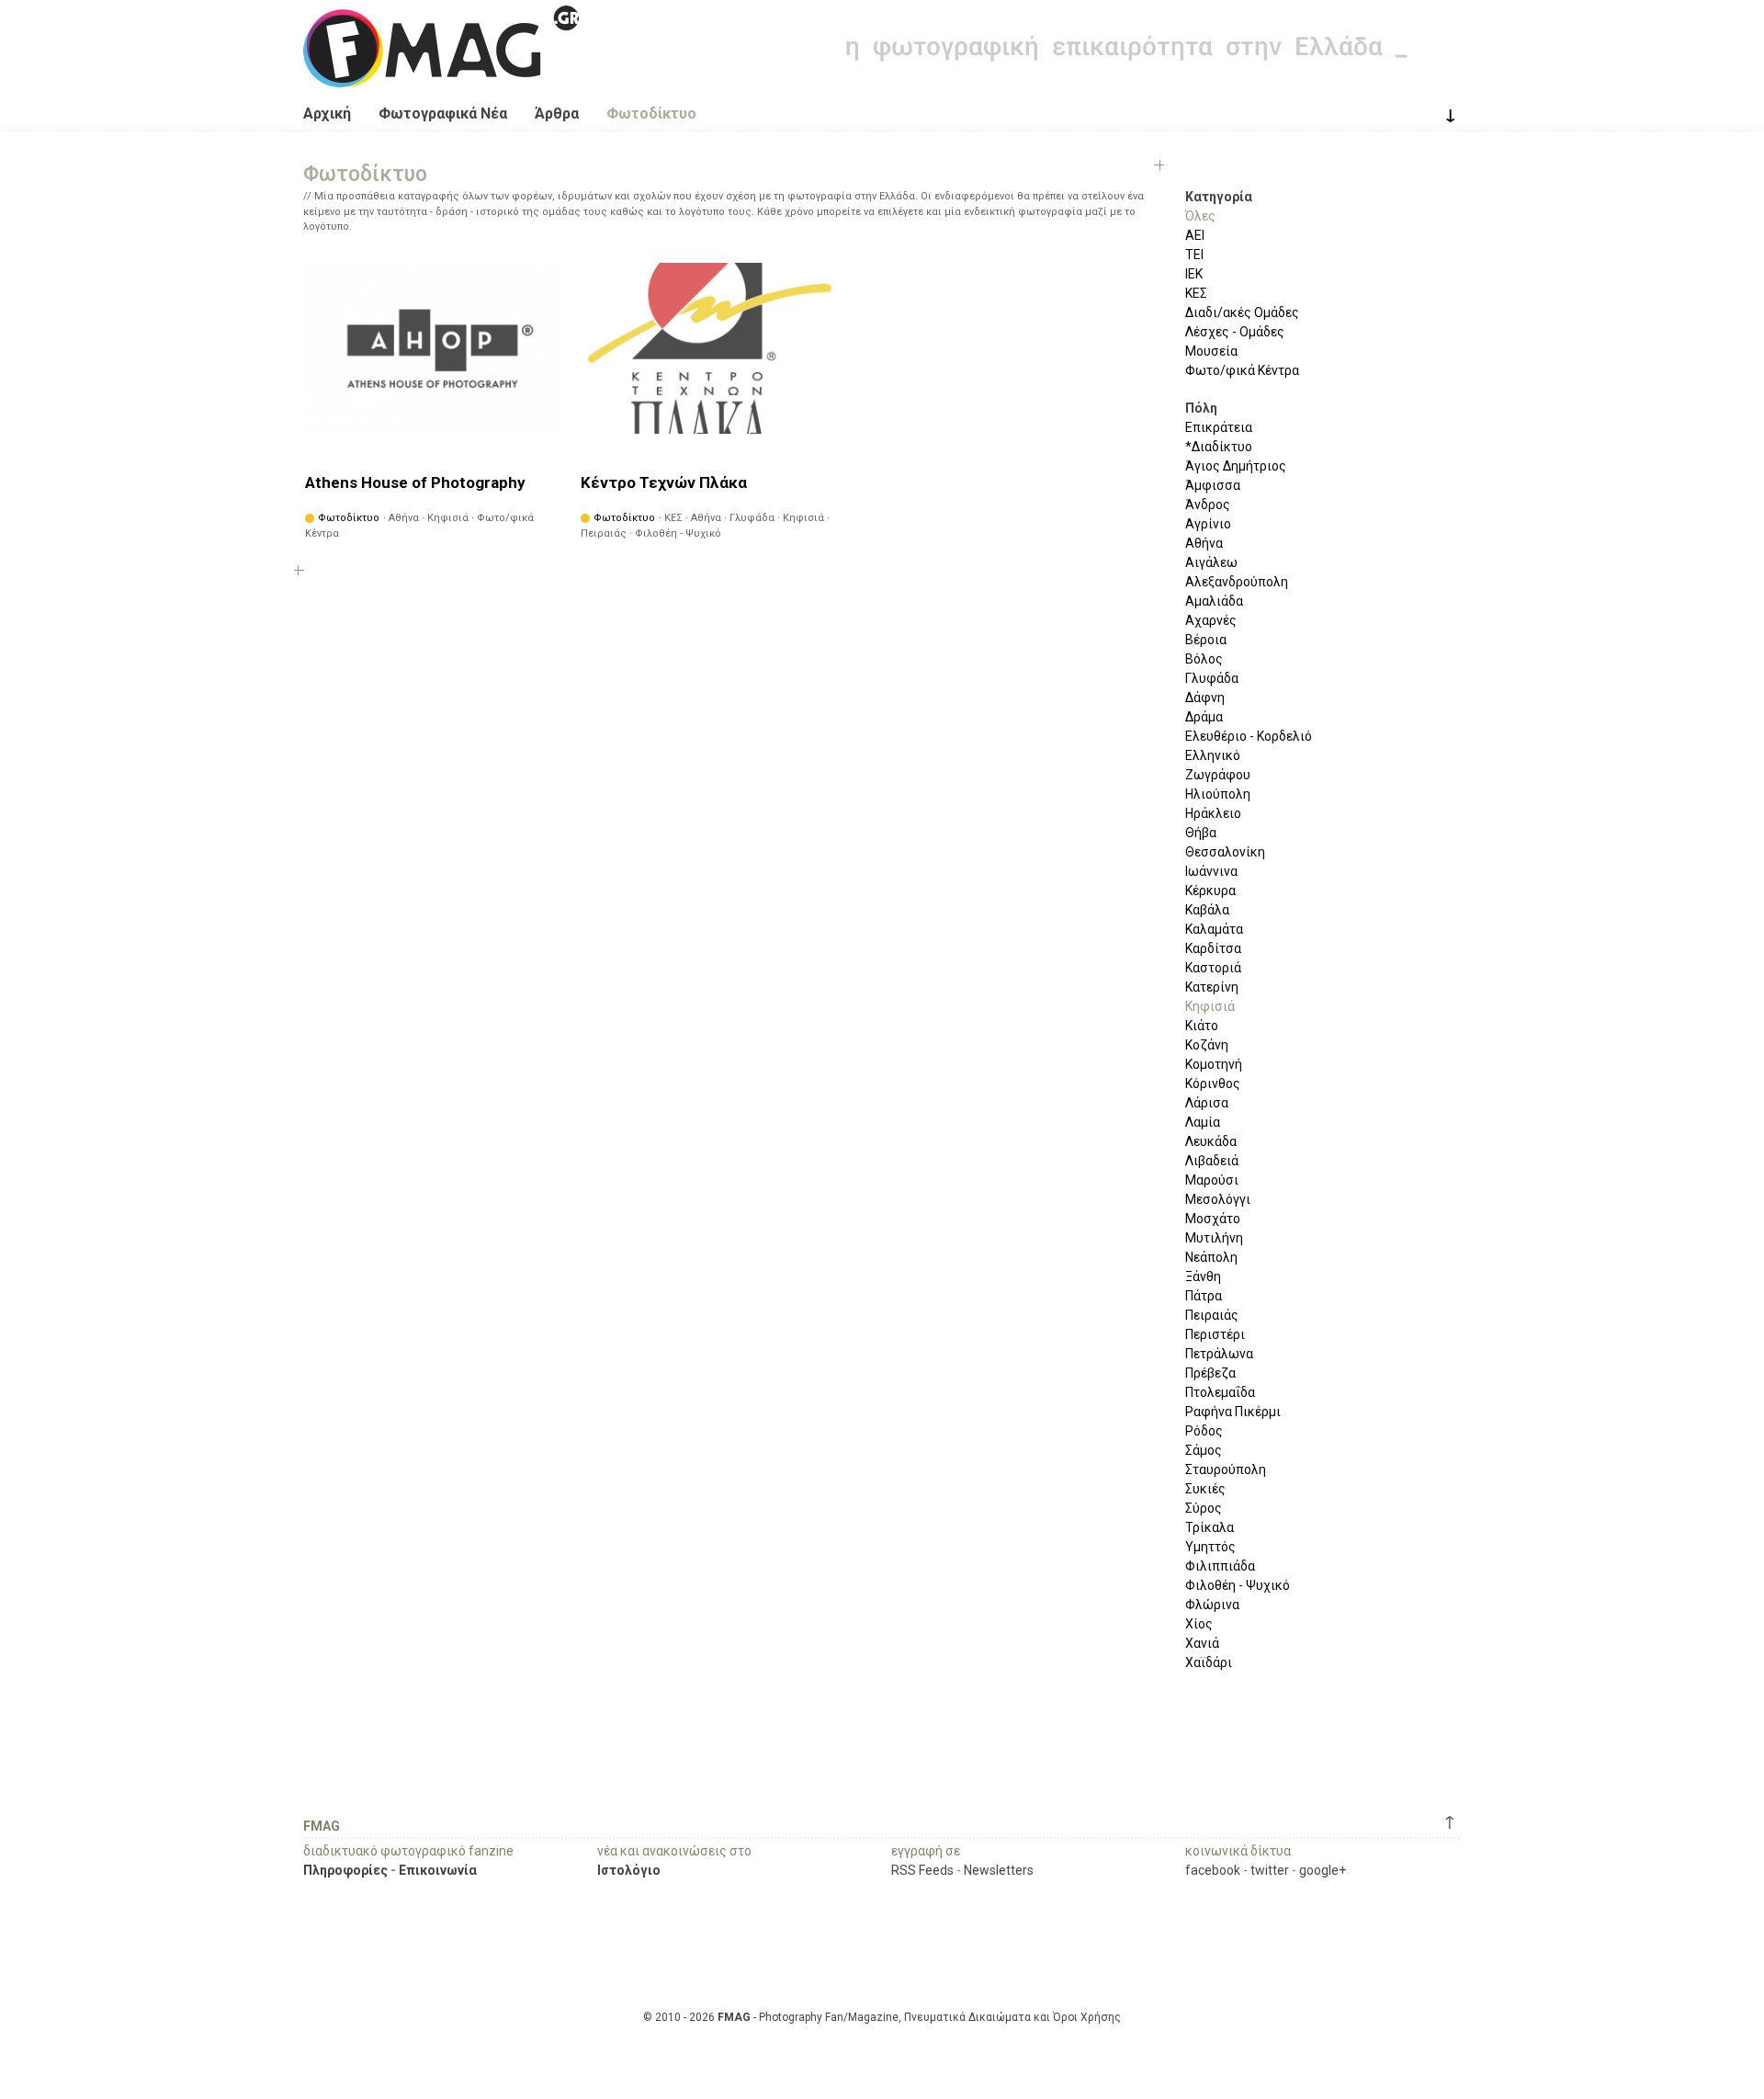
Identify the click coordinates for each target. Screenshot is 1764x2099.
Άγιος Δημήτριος (1236, 466)
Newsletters (999, 1870)
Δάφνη (1205, 698)
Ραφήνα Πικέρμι (1233, 1412)
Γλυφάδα (1212, 678)
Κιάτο (1202, 1026)
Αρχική (327, 113)
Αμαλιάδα (1214, 601)
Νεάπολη (1211, 1257)
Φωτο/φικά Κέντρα (1242, 370)
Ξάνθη (1203, 1276)
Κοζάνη (1207, 1045)
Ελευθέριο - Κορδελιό (1249, 736)
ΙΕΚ (1194, 274)
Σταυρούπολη (1226, 1469)
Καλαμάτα (1214, 929)
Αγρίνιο (1208, 524)
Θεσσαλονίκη (1225, 852)
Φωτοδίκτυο (651, 113)
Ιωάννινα (1211, 871)
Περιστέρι (1215, 1334)
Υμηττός (1210, 1547)
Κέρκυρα (1210, 891)
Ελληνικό (1213, 755)
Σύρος (1204, 1508)
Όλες (1200, 216)
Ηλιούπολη (1218, 794)
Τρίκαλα (1210, 1527)
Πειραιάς (1212, 1315)
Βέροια (1206, 640)
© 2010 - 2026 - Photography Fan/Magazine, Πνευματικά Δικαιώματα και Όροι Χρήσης (882, 2017)
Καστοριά (1213, 968)
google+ (1323, 1870)
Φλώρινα (1212, 1605)
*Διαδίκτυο (1219, 447)
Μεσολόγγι (1218, 1199)
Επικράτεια (1219, 427)
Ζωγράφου (1218, 775)
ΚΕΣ (1196, 293)
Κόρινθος (1213, 1084)
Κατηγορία (1219, 197)
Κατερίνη (1212, 987)
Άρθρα (557, 113)
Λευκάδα (1211, 1141)
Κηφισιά (1210, 1006)
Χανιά (1202, 1643)
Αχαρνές (1211, 620)
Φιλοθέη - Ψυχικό (1238, 1585)
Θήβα (1201, 833)
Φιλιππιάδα (1220, 1566)
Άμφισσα (1213, 485)
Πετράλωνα (1219, 1354)
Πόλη (1201, 408)
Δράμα (1204, 717)
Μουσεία (1211, 351)
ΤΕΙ (1194, 255)
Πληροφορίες (345, 1870)
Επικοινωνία (438, 1870)
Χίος (1199, 1624)
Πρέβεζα (1210, 1373)
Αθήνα (1204, 543)
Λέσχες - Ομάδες (1235, 332)
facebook (1213, 1870)
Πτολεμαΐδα (1220, 1392)
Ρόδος (1204, 1431)
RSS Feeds (922, 1870)
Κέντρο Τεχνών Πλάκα (664, 482)
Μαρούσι (1212, 1180)
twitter (1270, 1870)
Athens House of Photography (415, 482)
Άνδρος (1208, 505)
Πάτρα (1204, 1296)
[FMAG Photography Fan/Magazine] (441, 74)
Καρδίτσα (1213, 948)
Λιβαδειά (1212, 1161)
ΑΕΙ (1195, 235)
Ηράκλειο (1213, 813)
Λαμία (1203, 1122)
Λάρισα (1207, 1103)
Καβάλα (1207, 910)
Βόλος (1204, 659)
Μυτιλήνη (1214, 1238)
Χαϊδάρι (1209, 1662)
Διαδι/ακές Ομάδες (1242, 312)
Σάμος (1204, 1450)
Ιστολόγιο (629, 1870)
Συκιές (1205, 1489)
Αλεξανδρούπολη (1237, 582)
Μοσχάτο (1213, 1219)
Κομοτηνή (1214, 1064)
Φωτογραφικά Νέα (443, 113)
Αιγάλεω (1211, 562)
